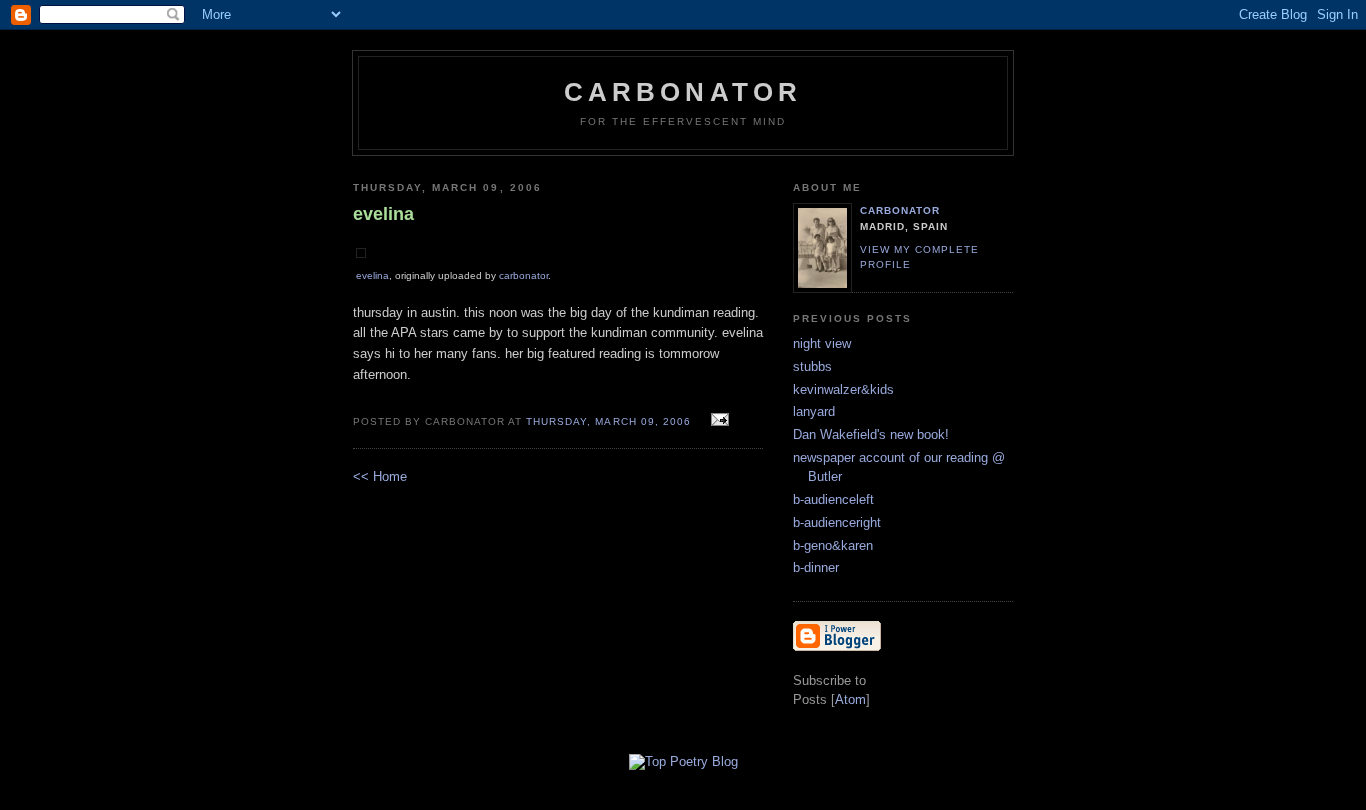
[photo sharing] (361, 253)
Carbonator (683, 92)
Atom (850, 699)
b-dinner (816, 567)
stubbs (812, 366)
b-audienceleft (833, 499)
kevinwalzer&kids (843, 389)
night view (822, 343)
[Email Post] (717, 420)
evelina (372, 275)
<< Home (380, 476)
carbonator (523, 275)
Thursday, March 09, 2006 (610, 421)
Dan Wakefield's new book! (871, 434)
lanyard (814, 411)
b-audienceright (837, 522)
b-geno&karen (833, 545)
